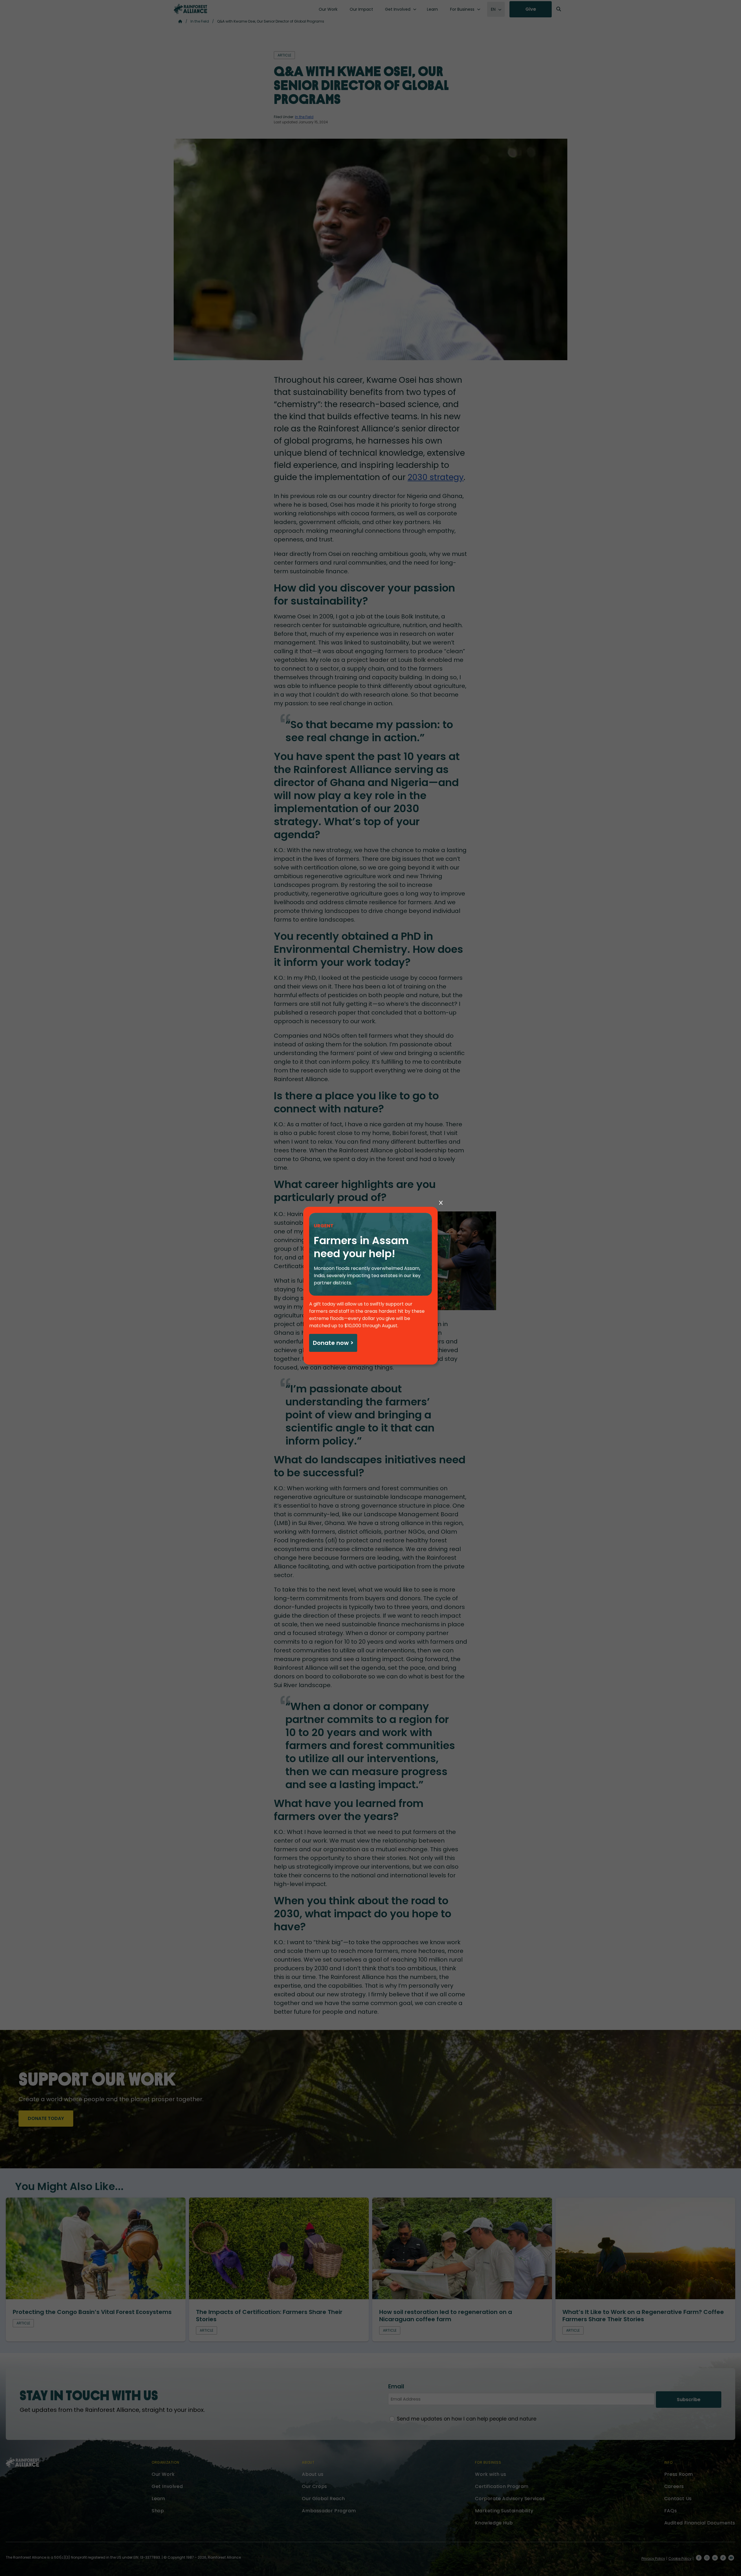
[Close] (441, 1203)
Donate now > (333, 1343)
